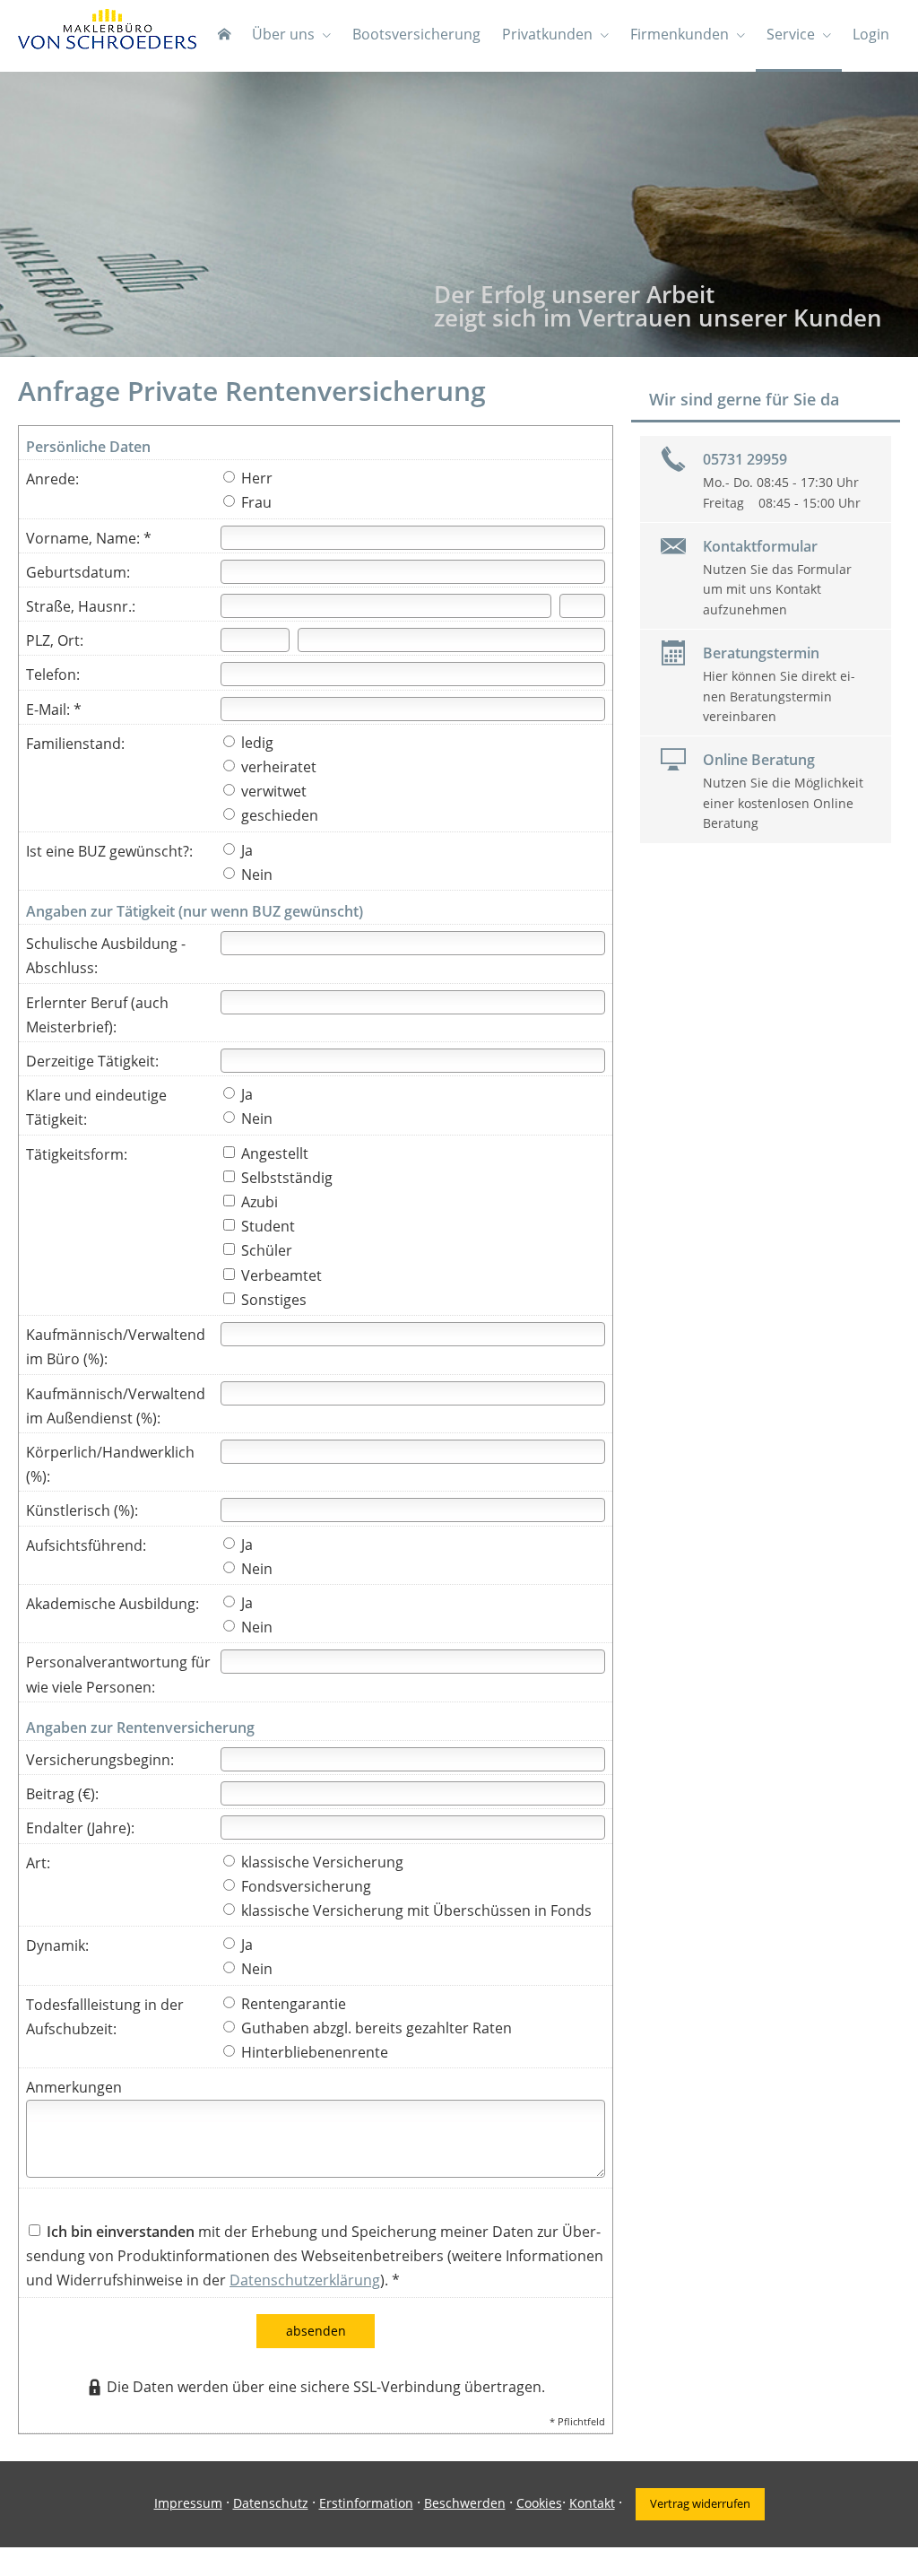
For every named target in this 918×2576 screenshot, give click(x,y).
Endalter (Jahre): (80, 1828)
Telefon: (53, 674)
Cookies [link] (539, 2503)
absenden (316, 2331)
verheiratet (277, 767)
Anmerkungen (74, 2087)
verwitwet (272, 791)
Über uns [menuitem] (283, 34)
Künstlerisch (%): (82, 1510)
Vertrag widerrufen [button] (700, 2503)
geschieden (278, 815)
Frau (255, 502)
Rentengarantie (292, 2004)
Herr (255, 478)
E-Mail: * (54, 709)
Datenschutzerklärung (305, 2280)
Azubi (258, 1202)
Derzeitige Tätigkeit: (92, 1061)
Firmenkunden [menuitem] (680, 34)
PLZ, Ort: (55, 640)
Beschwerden (465, 2503)
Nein (255, 875)
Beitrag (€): (62, 1794)
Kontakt (592, 2503)
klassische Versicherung (320, 1862)
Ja (245, 850)
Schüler (265, 1250)
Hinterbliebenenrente (313, 2052)
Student (266, 1226)
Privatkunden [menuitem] (547, 34)
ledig (255, 743)
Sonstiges (272, 1300)
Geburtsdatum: (78, 572)
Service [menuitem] (791, 34)
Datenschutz (271, 2503)
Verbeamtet (280, 1275)
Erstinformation (366, 2503)
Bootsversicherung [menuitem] (416, 34)
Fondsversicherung (304, 1886)
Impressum (188, 2503)
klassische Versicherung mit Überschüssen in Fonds (415, 1910)
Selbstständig (285, 1178)
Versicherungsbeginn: (100, 1760)
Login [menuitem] (871, 34)
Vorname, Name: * (89, 538)
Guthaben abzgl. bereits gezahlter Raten (375, 2028)
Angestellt (273, 1153)
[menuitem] (224, 36)
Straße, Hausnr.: (81, 606)
